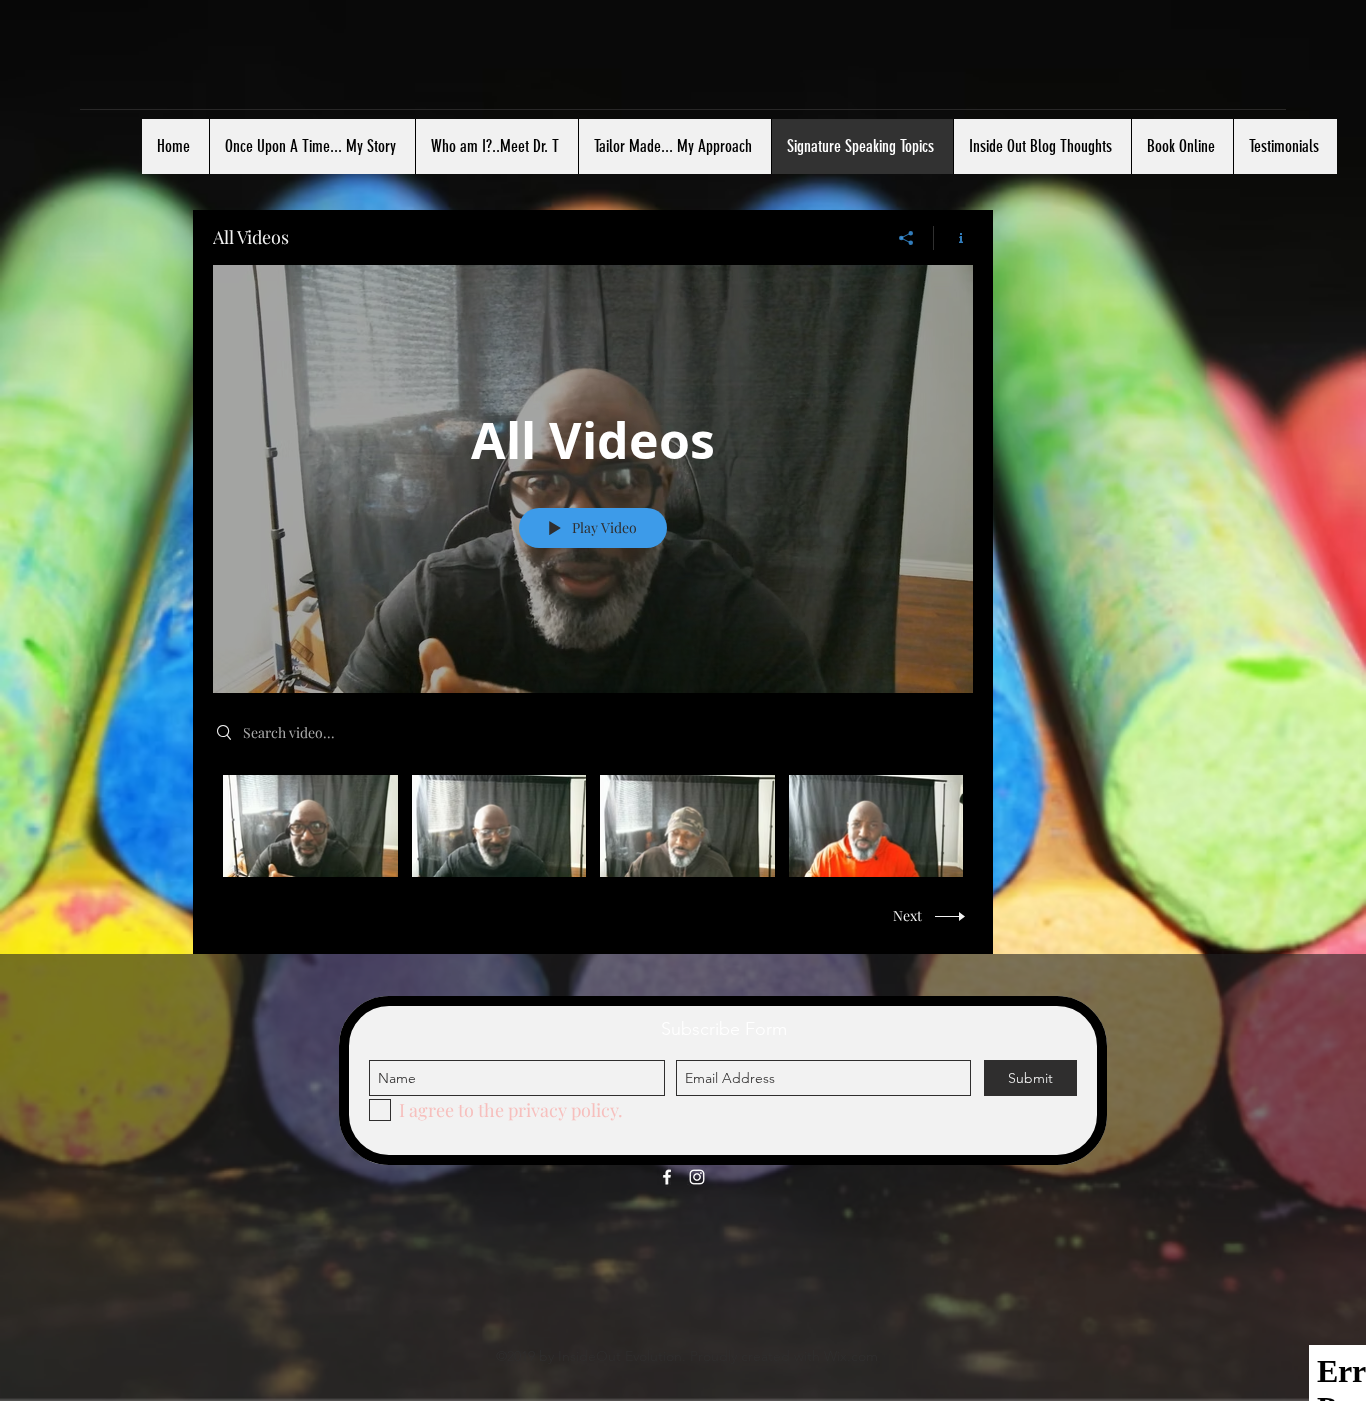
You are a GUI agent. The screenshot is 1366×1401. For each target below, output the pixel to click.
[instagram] (697, 1177)
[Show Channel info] (953, 238)
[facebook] (667, 1177)
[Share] (906, 238)
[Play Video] (310, 825)
